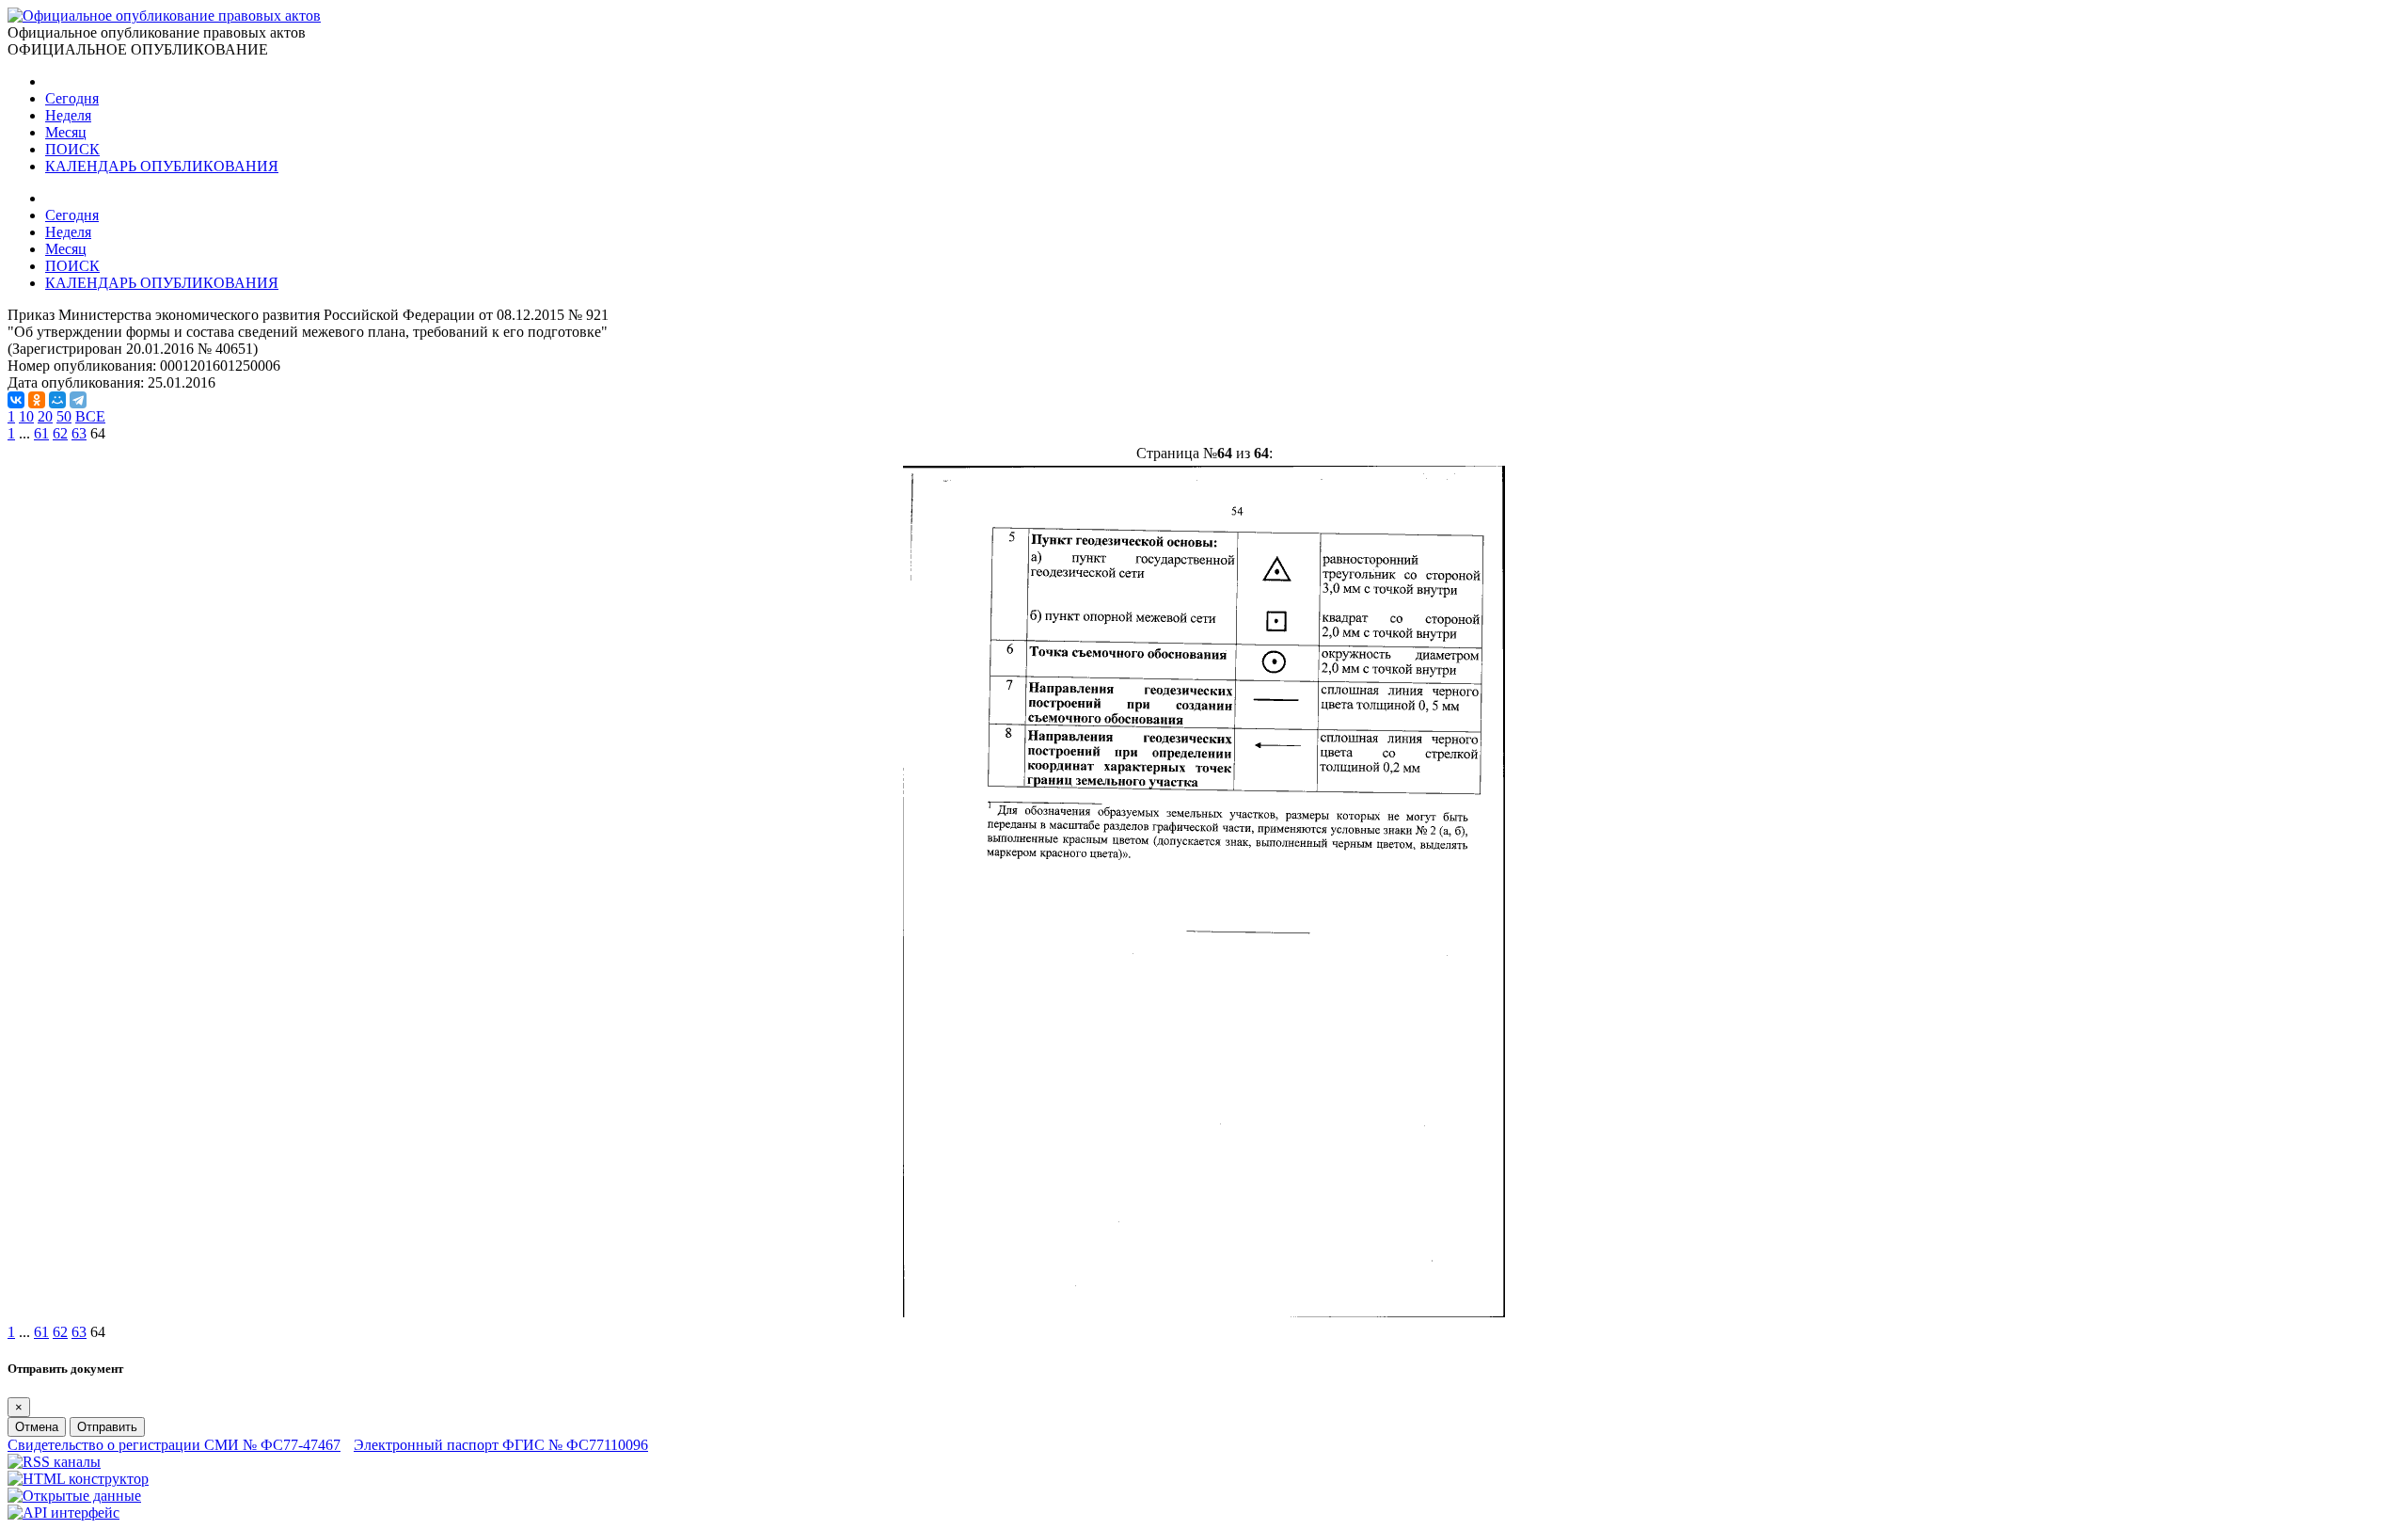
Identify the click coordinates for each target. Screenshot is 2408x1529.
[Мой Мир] (57, 400)
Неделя (68, 115)
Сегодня (72, 98)
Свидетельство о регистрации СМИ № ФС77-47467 (174, 1445)
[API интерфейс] (63, 1513)
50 (64, 416)
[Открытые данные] (74, 1496)
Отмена (37, 1427)
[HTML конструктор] (78, 1479)
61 (41, 433)
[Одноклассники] (37, 400)
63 (79, 433)
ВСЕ (90, 416)
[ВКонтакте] (16, 400)
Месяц (66, 132)
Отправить (107, 1427)
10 (26, 416)
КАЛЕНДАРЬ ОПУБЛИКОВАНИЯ (162, 166)
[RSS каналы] (54, 1462)
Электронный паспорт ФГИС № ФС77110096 (501, 1445)
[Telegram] (78, 400)
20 (45, 416)
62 (60, 433)
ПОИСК (72, 149)
